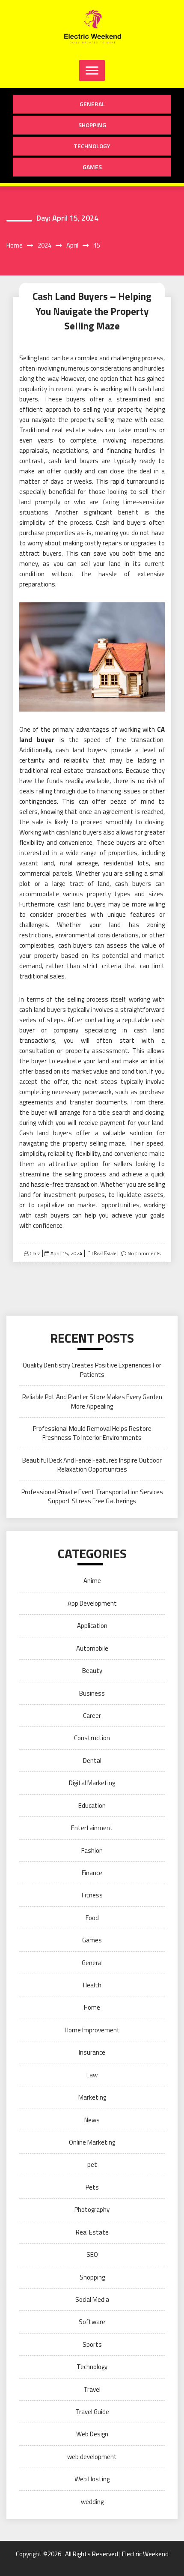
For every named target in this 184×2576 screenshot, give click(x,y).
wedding (92, 2502)
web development (92, 2457)
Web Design (92, 2434)
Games (92, 167)
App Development (92, 1603)
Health (92, 1985)
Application (92, 1626)
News (92, 2120)
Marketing (92, 2097)
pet (92, 2165)
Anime (92, 1581)
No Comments (144, 1253)
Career (92, 1716)
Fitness (92, 1895)
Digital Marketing (92, 1783)
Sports (92, 2344)
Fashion (92, 1850)
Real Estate (104, 1254)
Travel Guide (92, 2412)
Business (92, 1693)
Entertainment (92, 1828)
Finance (92, 1873)
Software (92, 2322)
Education (92, 1806)
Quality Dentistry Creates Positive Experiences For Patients (92, 1370)
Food (92, 1918)
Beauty (92, 1671)
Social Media (92, 2299)
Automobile (92, 1648)
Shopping (92, 125)
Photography (92, 2209)
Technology (92, 146)
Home (92, 2007)
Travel (92, 2389)
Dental (92, 1761)
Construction (92, 1738)
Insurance (92, 2052)
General (92, 104)
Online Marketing (92, 2142)
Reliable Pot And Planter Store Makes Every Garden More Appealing (92, 1401)
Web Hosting (92, 2479)
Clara (35, 1253)
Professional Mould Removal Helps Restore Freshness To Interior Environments (92, 1433)
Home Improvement (92, 2030)
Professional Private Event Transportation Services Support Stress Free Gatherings (92, 1496)
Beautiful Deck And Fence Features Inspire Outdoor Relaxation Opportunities (92, 1465)
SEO (92, 2254)
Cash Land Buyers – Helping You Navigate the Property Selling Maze (92, 311)
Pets (92, 2187)
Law (92, 2075)
